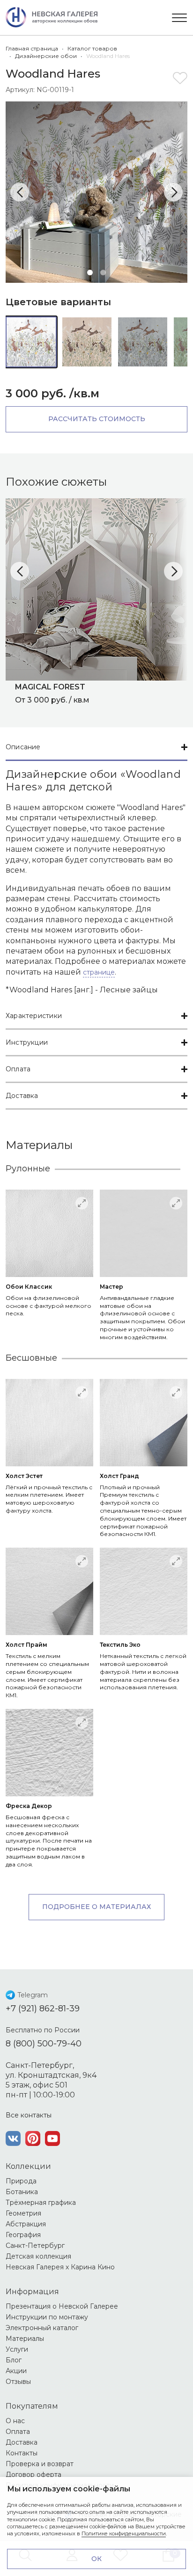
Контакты (22, 2453)
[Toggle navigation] (179, 18)
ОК (96, 2559)
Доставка (22, 1096)
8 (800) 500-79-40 (44, 2044)
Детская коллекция (38, 2256)
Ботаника (22, 2192)
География (23, 2235)
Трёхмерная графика (41, 2203)
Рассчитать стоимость (97, 419)
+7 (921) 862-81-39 (43, 2009)
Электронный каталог (42, 2328)
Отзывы (18, 2382)
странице (99, 972)
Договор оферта (33, 2475)
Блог (14, 2360)
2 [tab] (103, 273)
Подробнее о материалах (96, 1907)
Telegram (33, 1995)
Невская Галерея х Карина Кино (60, 2267)
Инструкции (27, 1042)
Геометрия (23, 2213)
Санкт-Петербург (35, 2246)
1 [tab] (90, 273)
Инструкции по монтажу (47, 2317)
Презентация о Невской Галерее (62, 2306)
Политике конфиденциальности (124, 2533)
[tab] (96, 748)
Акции (16, 2371)
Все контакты (29, 2115)
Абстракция (26, 2224)
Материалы (25, 2339)
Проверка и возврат (40, 2464)
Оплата (18, 1069)
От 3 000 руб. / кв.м (52, 693)
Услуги (17, 2349)
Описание (23, 747)
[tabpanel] (96, 192)
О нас (15, 2421)
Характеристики (34, 1016)
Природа (21, 2181)
